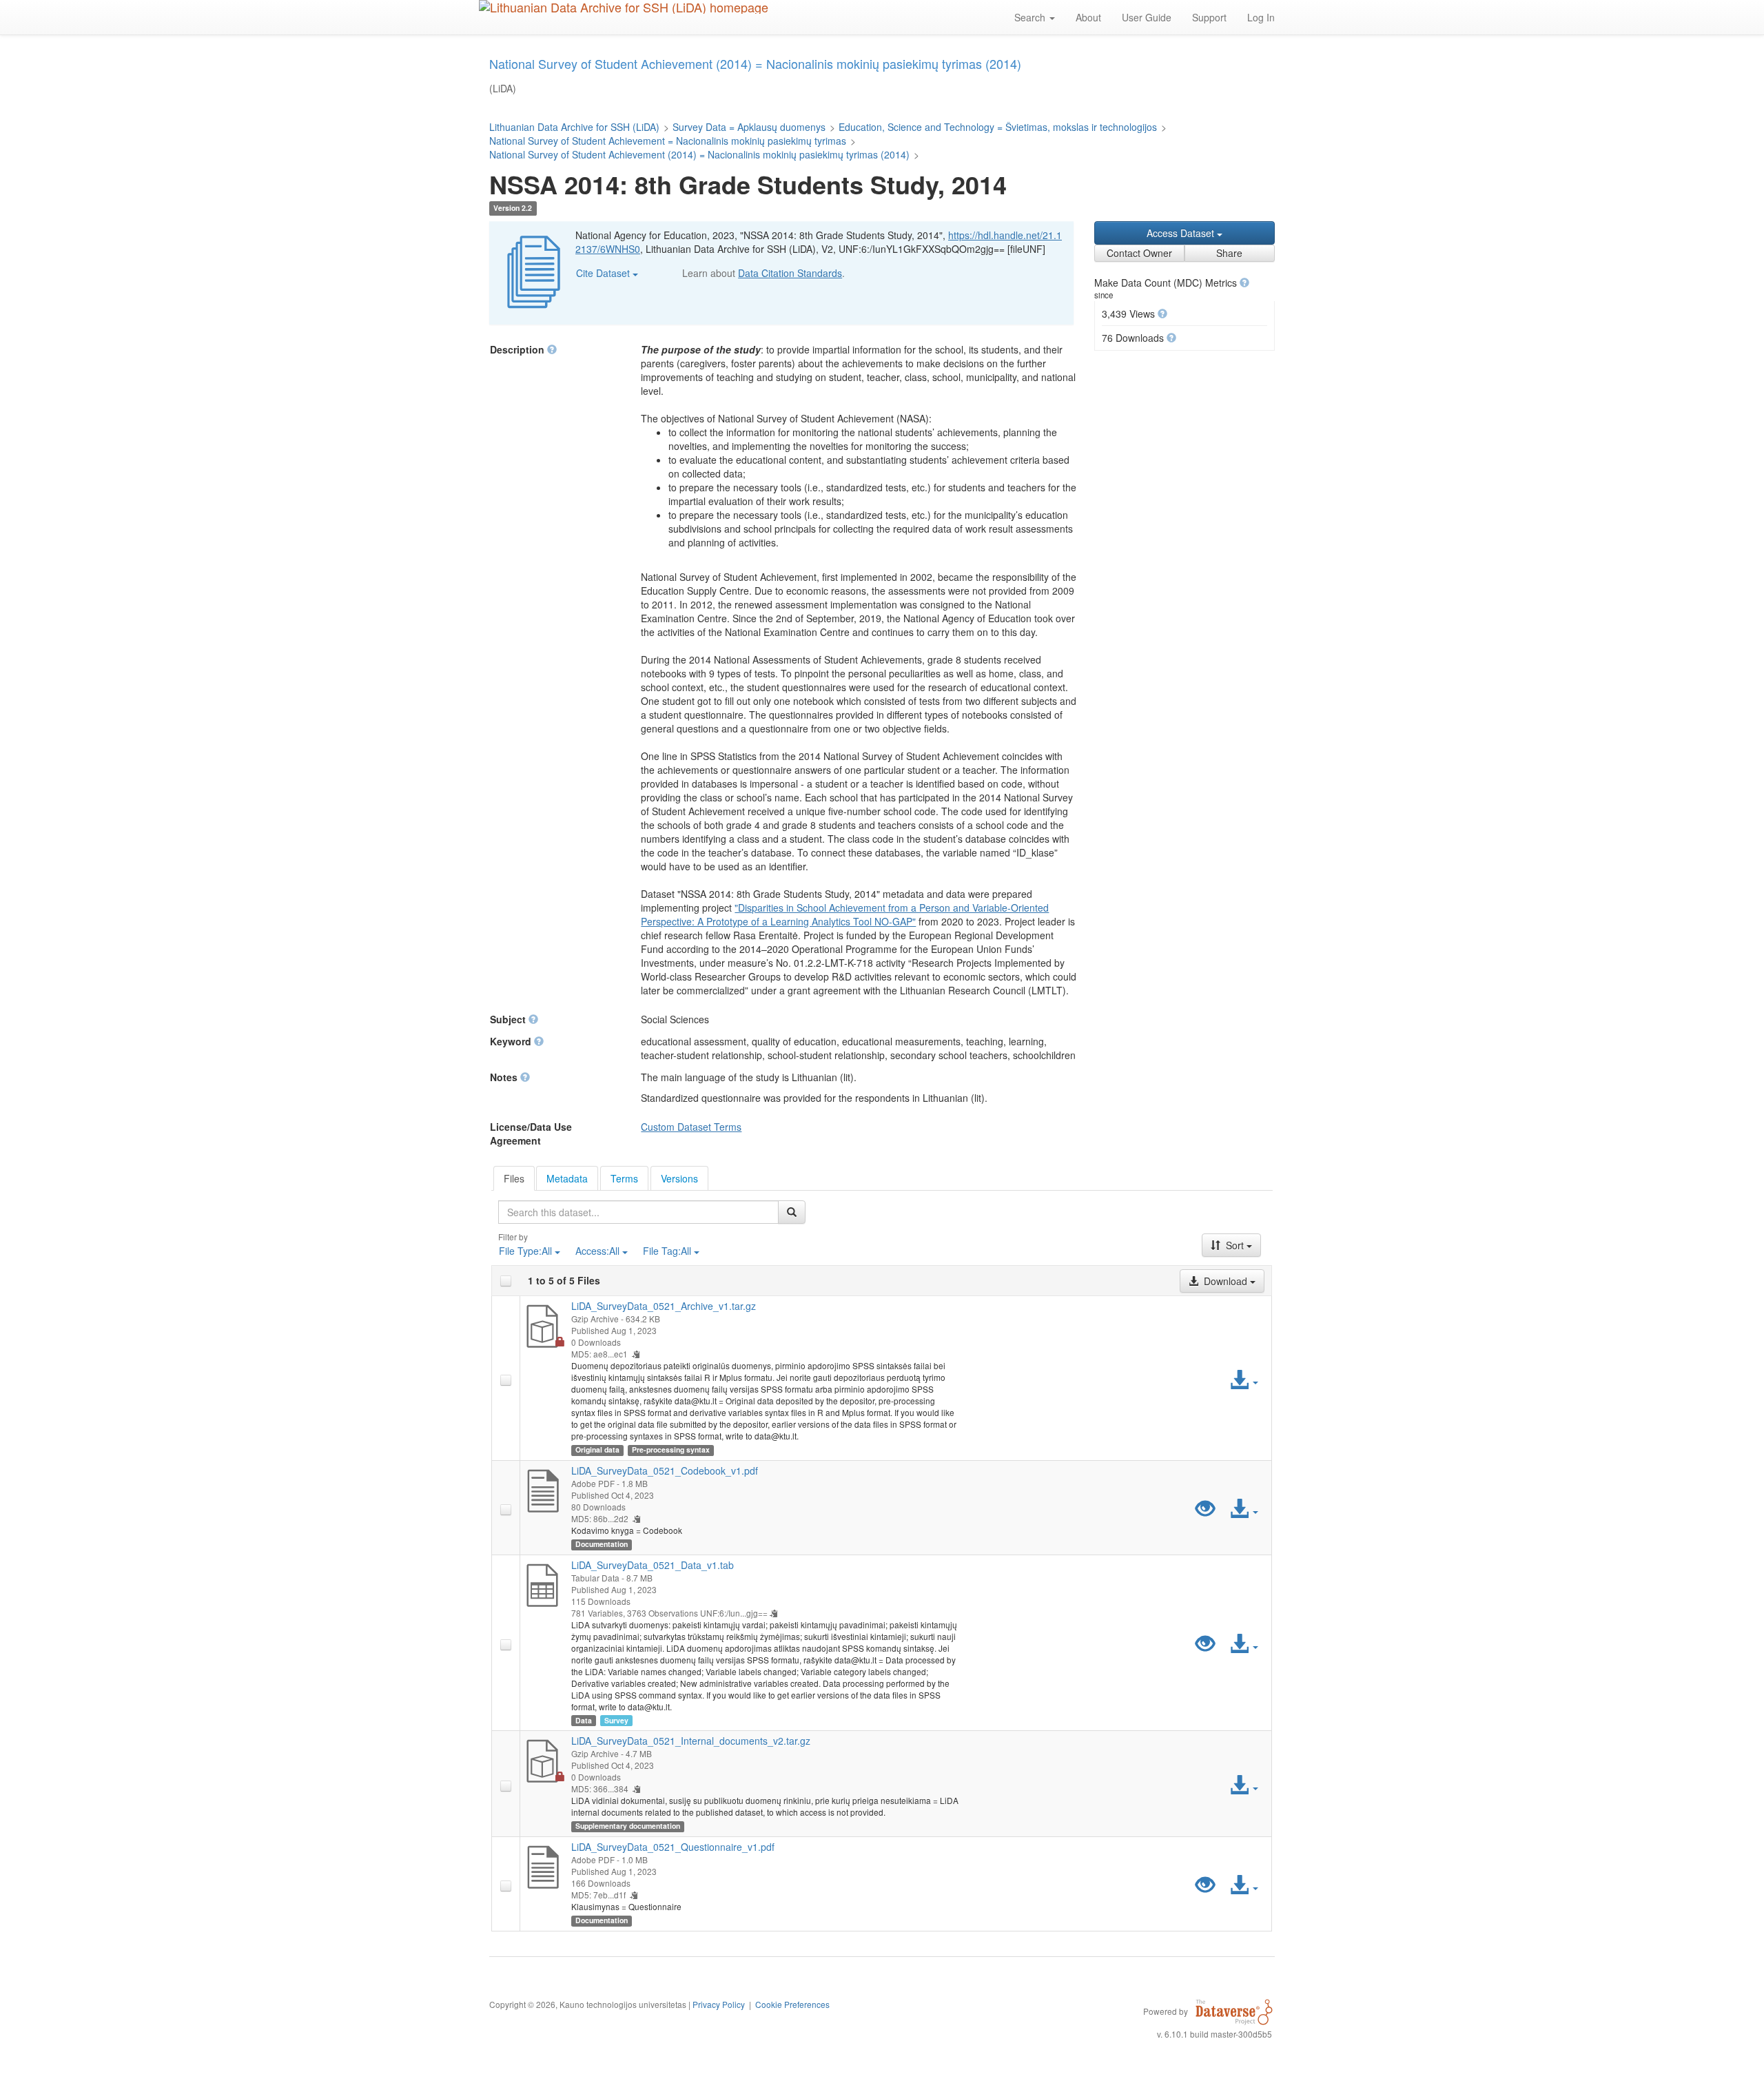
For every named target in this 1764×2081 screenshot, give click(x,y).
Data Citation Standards (790, 273)
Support (1209, 17)
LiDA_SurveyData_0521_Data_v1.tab (653, 1565)
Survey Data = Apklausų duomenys (749, 127)
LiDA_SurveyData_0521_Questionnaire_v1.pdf (673, 1847)
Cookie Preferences (792, 2004)
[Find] (792, 1212)
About (1088, 17)
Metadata (567, 1178)
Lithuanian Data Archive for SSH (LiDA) (574, 127)
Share (1229, 253)
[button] (1244, 283)
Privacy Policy (719, 2004)
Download (1225, 1281)
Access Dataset (1182, 233)
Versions (679, 1178)
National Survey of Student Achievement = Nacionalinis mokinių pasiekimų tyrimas (668, 141)
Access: (597, 1251)
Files (514, 1178)
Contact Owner (1139, 253)
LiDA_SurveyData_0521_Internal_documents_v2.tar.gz (691, 1741)
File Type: (525, 1251)
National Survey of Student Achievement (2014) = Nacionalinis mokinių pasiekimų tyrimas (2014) (699, 154)
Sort (1235, 1245)
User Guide (1147, 17)
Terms (624, 1178)
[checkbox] (506, 1281)
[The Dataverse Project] (1234, 2011)
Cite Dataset (604, 273)
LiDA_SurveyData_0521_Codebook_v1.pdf (665, 1470)
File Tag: (667, 1251)
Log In (1261, 17)
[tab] (514, 1178)
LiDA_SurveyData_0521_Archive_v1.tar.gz (664, 1306)
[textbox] (638, 1212)
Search (1031, 17)
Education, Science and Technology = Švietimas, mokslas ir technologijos (998, 127)
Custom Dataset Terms (691, 1127)
